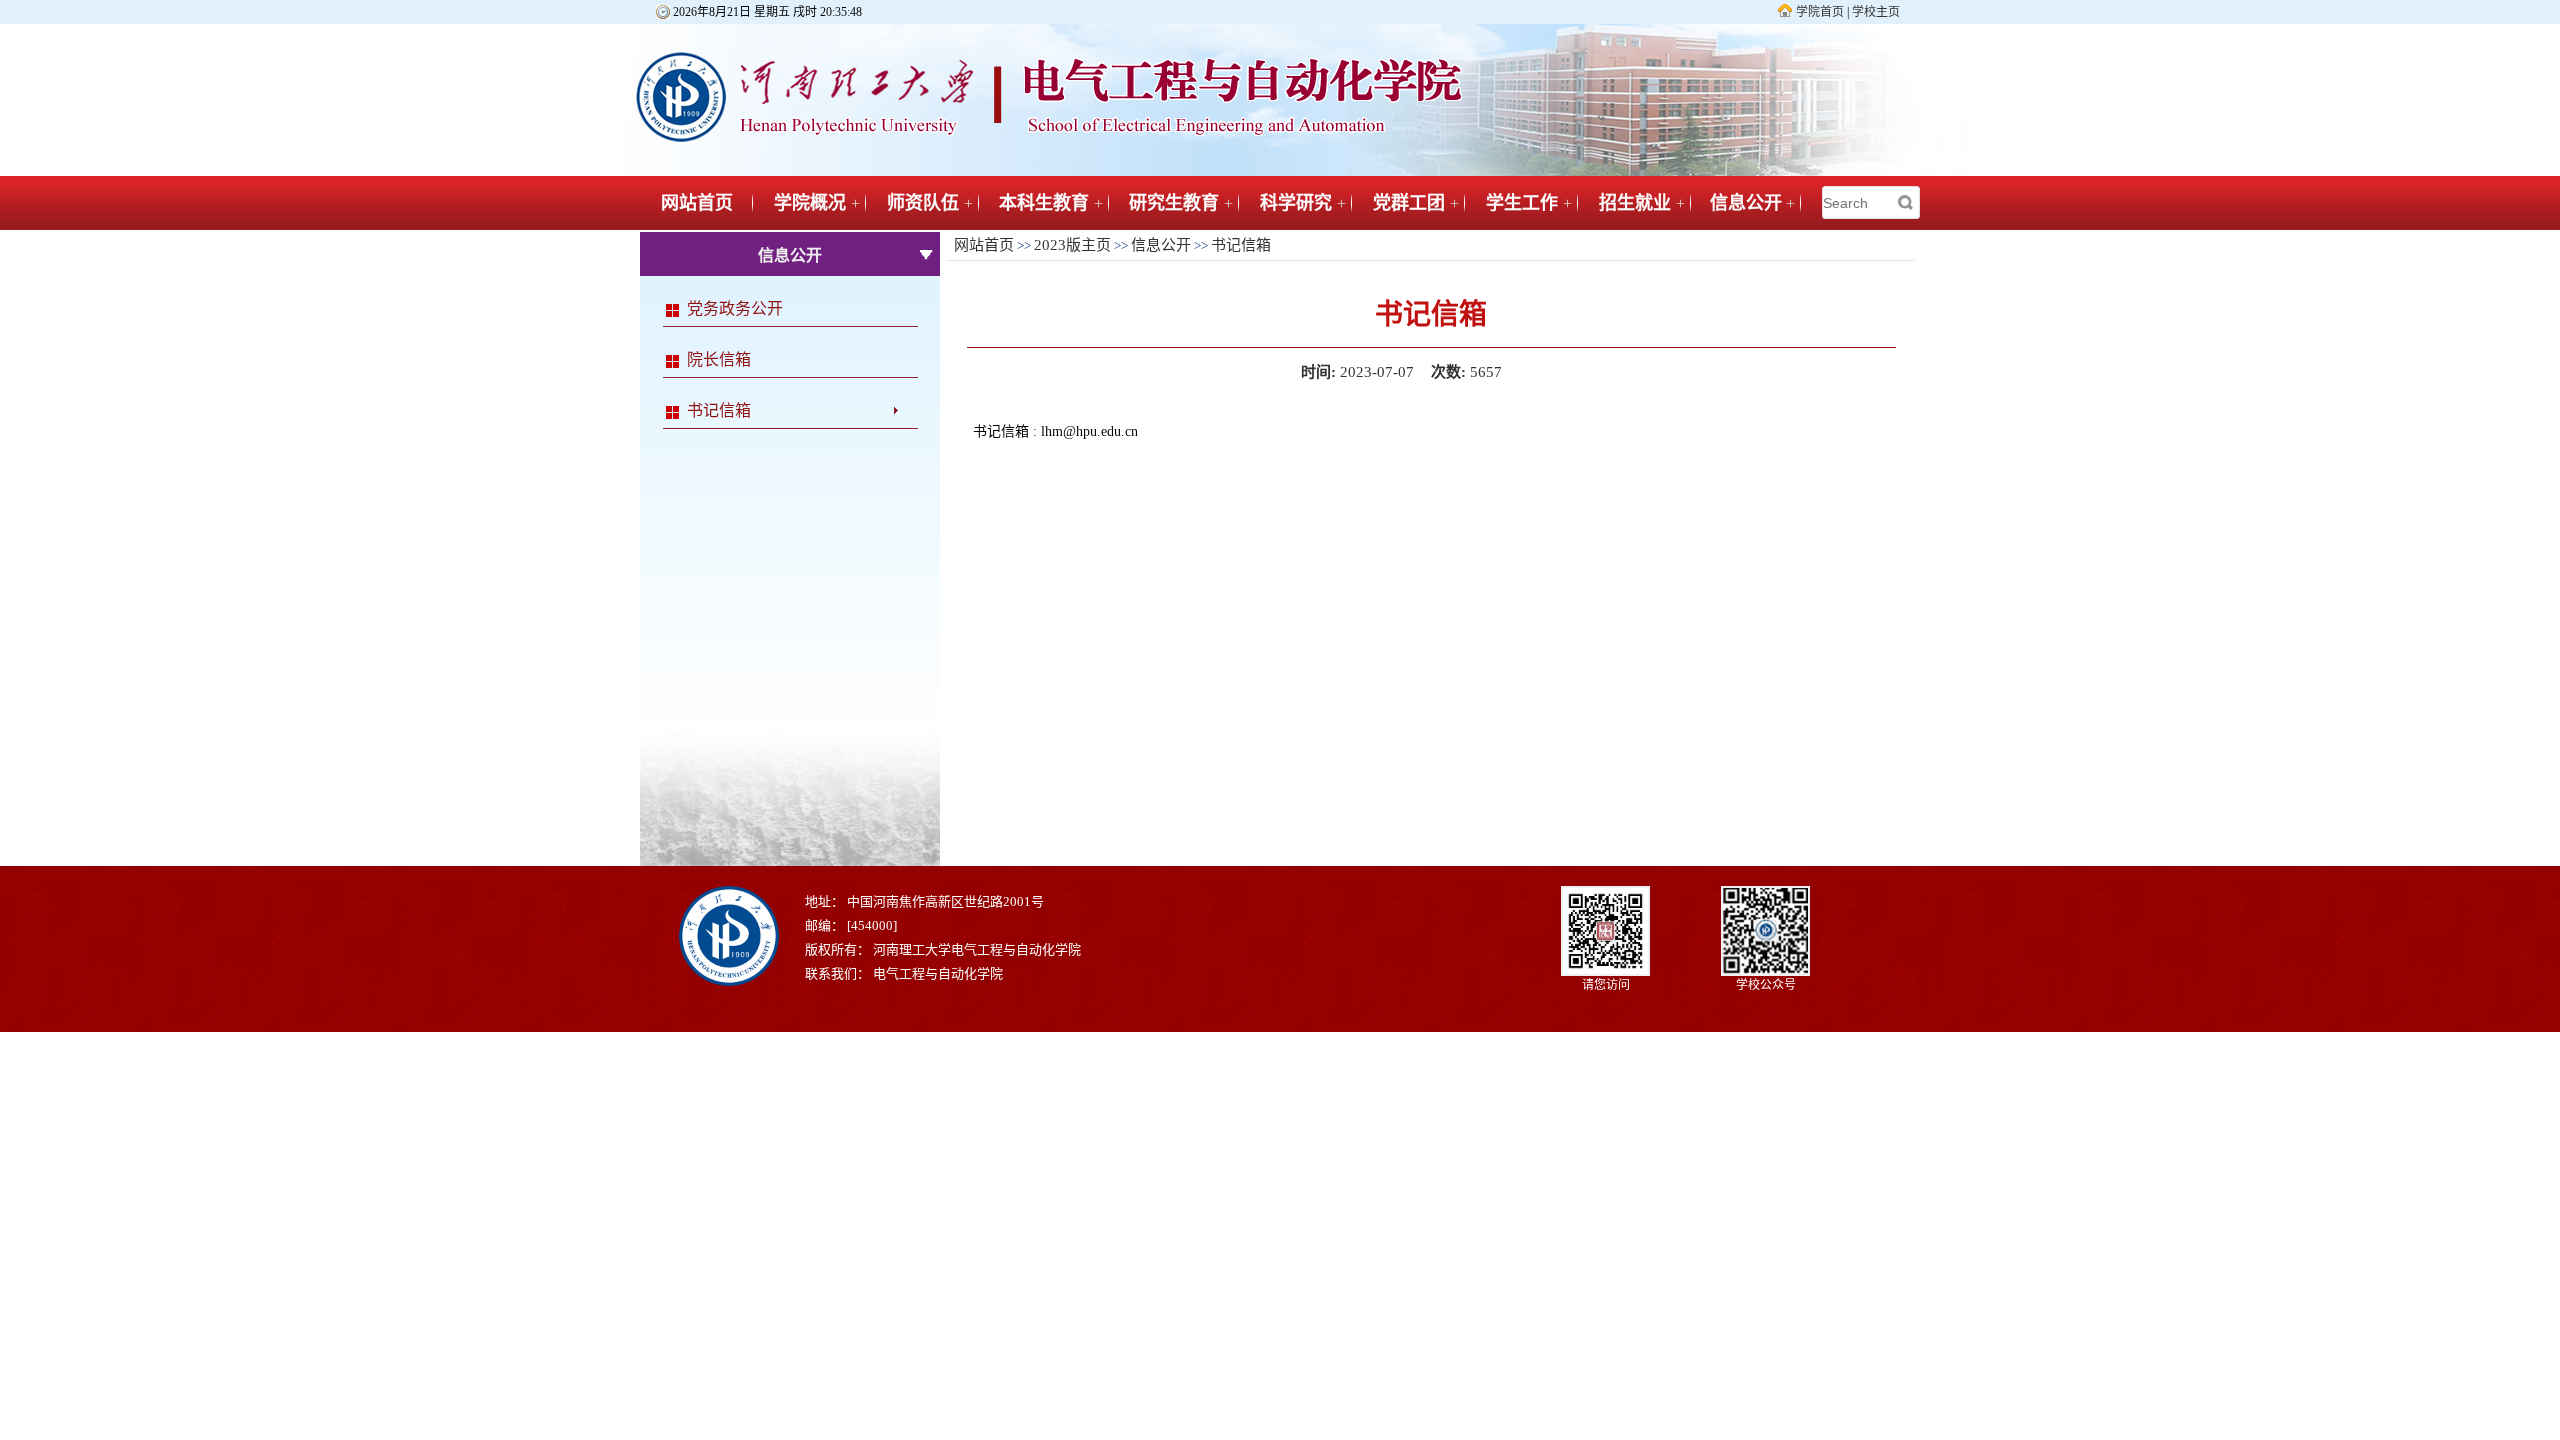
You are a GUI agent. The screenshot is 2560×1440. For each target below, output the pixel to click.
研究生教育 (1174, 203)
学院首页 (1820, 12)
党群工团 (1409, 203)
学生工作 (1522, 203)
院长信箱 (719, 359)
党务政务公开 (735, 308)
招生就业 (1635, 203)
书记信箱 (719, 410)
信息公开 (1746, 203)
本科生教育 (1044, 203)
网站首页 (697, 203)
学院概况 (810, 203)
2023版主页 (1072, 245)
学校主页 (1876, 12)
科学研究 (1296, 203)
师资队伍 (923, 203)
